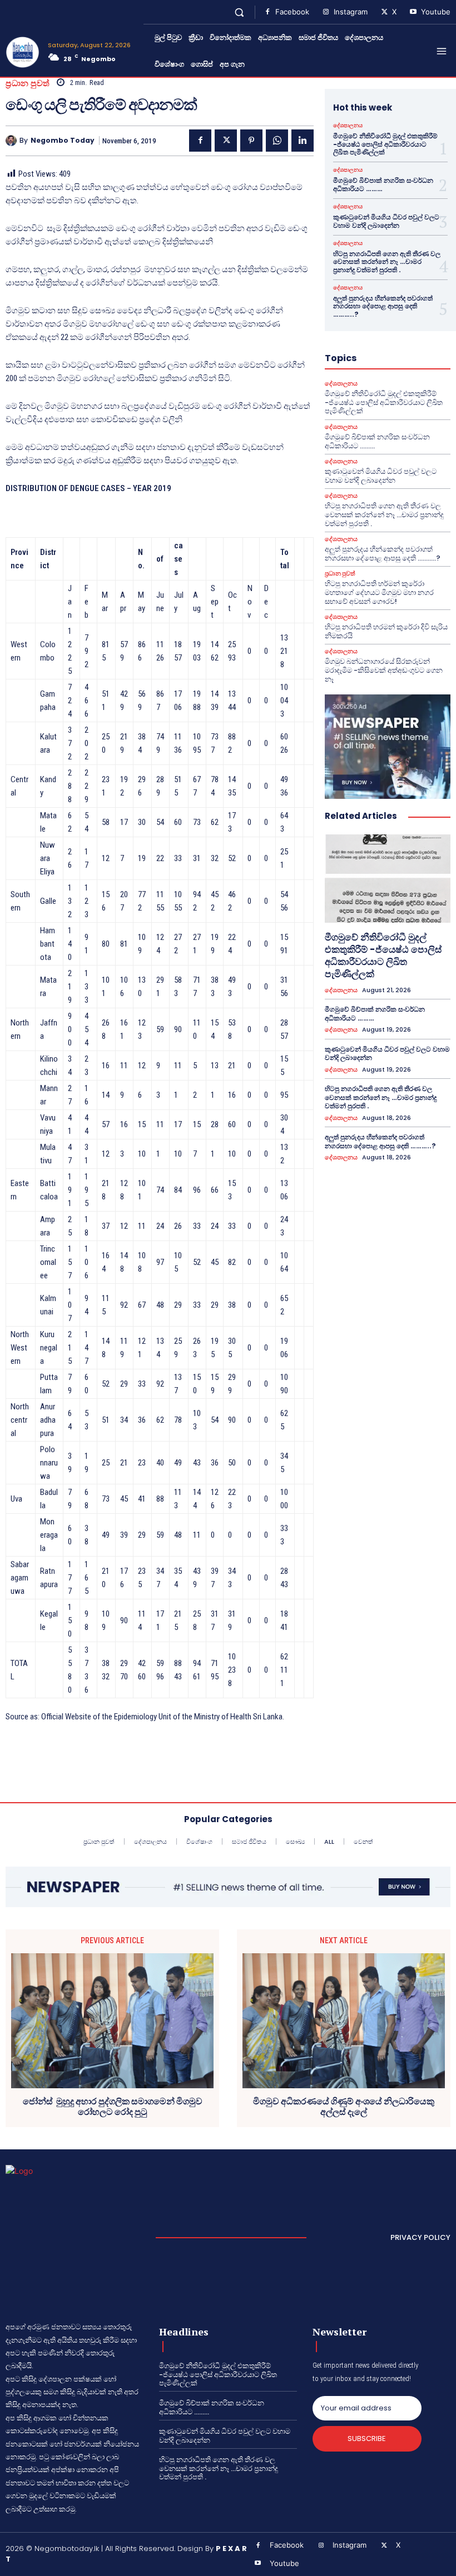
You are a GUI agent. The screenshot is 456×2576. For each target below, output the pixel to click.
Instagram (351, 12)
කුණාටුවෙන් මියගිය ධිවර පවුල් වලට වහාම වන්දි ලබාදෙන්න (386, 221)
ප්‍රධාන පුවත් (28, 83)
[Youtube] (413, 12)
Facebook (292, 12)
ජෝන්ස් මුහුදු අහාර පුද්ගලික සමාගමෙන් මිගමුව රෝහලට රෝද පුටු (113, 2107)
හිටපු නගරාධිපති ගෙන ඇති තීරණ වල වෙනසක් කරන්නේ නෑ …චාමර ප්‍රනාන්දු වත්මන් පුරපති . (387, 262)
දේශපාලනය (348, 126)
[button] (239, 12)
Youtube (436, 12)
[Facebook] (267, 12)
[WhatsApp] (277, 141)
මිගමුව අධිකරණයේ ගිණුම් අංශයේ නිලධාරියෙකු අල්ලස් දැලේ (344, 2107)
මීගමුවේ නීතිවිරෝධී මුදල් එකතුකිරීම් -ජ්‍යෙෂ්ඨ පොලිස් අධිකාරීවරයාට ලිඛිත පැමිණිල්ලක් (385, 144)
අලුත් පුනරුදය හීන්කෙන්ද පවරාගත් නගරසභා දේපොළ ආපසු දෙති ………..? (383, 306)
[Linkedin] (303, 141)
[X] (384, 12)
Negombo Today (63, 141)
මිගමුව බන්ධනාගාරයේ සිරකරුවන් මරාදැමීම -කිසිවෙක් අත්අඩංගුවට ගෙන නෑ (384, 670)
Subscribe (367, 2439)
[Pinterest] (251, 141)
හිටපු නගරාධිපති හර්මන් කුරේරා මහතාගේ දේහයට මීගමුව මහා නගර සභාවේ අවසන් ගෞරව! (379, 592)
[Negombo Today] (13, 141)
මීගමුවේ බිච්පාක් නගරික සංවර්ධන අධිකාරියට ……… (383, 184)
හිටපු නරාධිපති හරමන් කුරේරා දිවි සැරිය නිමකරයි (386, 631)
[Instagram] (326, 12)
